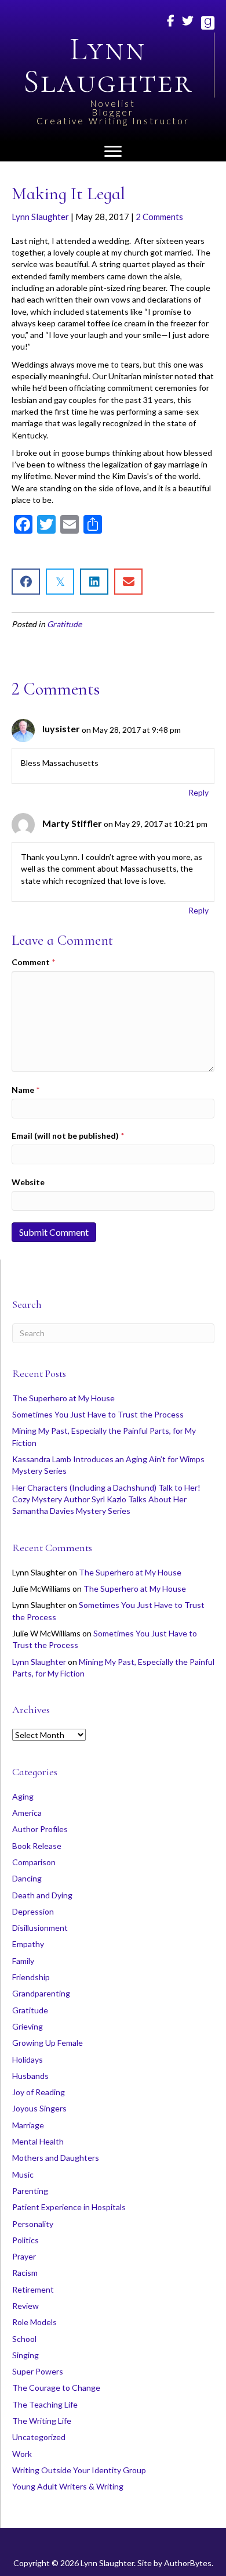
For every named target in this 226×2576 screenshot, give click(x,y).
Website (28, 1182)
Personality (33, 2224)
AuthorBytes (188, 2563)
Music (23, 2174)
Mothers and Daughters (56, 2158)
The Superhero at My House (63, 1398)
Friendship (31, 1977)
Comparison (34, 1862)
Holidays (28, 2059)
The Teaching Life (45, 2404)
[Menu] (113, 152)
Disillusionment (40, 1928)
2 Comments (159, 217)
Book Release (37, 1846)
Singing (25, 2355)
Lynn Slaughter (40, 217)
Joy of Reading (39, 2092)
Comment (33, 962)
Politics (25, 2240)
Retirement (33, 2289)
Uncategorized (39, 2437)
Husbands (30, 2076)
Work (22, 2454)
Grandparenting (41, 1993)
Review (25, 2306)
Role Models (34, 2322)
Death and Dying (42, 1895)
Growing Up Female (48, 2043)
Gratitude (64, 624)
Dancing (27, 1878)
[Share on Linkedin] (94, 582)
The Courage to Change (56, 2388)
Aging (23, 1796)
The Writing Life (42, 2421)
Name (25, 1090)
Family (23, 1961)
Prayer (24, 2256)
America (27, 1813)
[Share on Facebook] (26, 582)
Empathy (28, 1944)
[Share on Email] (128, 582)
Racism (25, 2273)
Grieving (28, 2026)
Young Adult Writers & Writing (68, 2486)
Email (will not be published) (68, 1136)
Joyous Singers (39, 2108)
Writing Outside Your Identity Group (79, 2470)
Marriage (28, 2125)
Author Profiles (40, 1829)
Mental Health (38, 2141)
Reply (198, 792)
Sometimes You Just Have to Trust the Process (98, 1414)
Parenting (30, 2191)
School (24, 2339)
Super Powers (38, 2371)
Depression (33, 1911)
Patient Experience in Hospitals (69, 2207)
